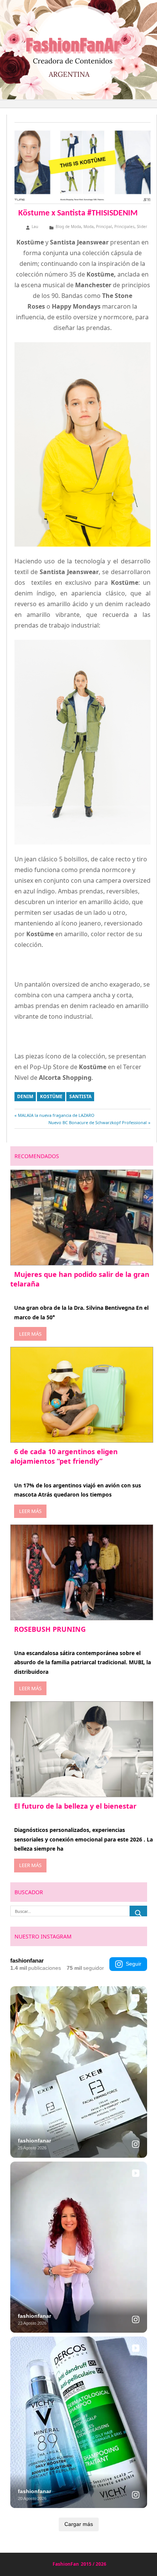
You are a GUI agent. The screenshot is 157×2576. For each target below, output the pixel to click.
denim (25, 1096)
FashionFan (66, 2564)
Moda (89, 227)
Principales (124, 227)
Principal (104, 227)
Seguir (134, 1964)
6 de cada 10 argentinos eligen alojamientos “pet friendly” (64, 1456)
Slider (142, 227)
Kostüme (51, 1096)
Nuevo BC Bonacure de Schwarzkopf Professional (98, 1122)
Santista (80, 1096)
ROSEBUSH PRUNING (50, 1629)
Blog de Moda (68, 227)
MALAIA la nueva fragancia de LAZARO (56, 1115)
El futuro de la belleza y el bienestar (75, 1806)
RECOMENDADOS (37, 1156)
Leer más (30, 1334)
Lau (35, 227)
